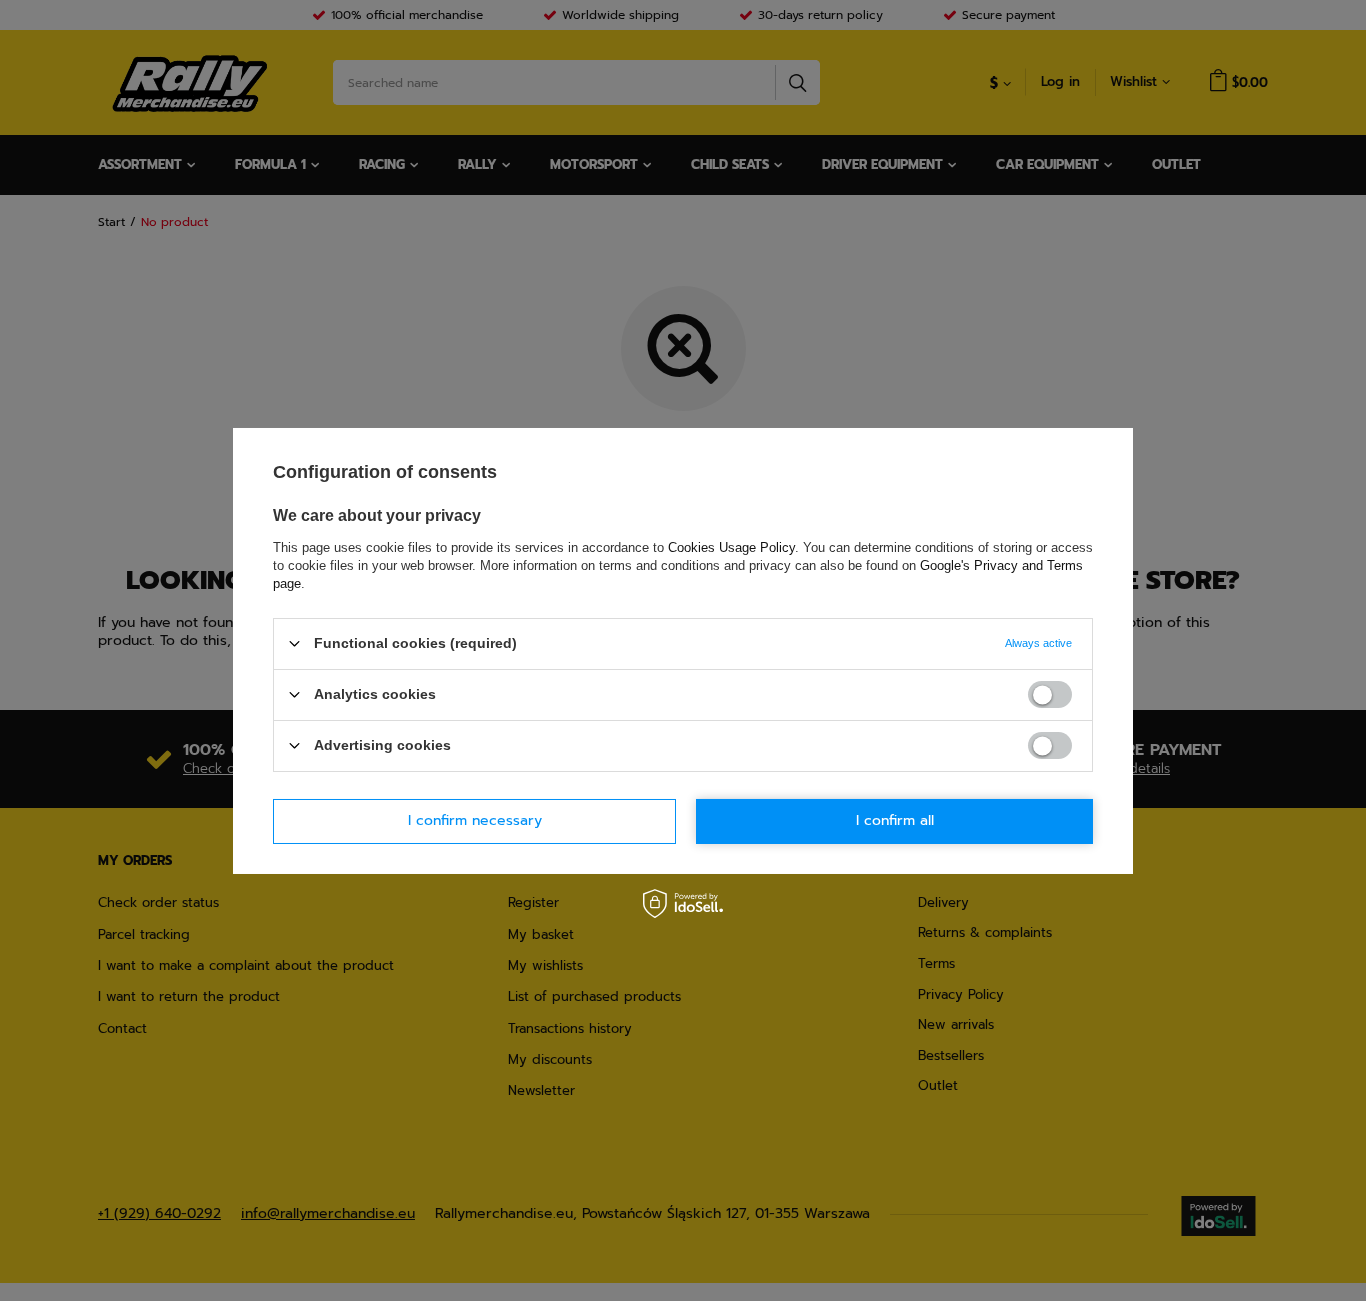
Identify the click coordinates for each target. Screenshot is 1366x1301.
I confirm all (895, 820)
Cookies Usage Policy (731, 546)
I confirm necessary (475, 820)
